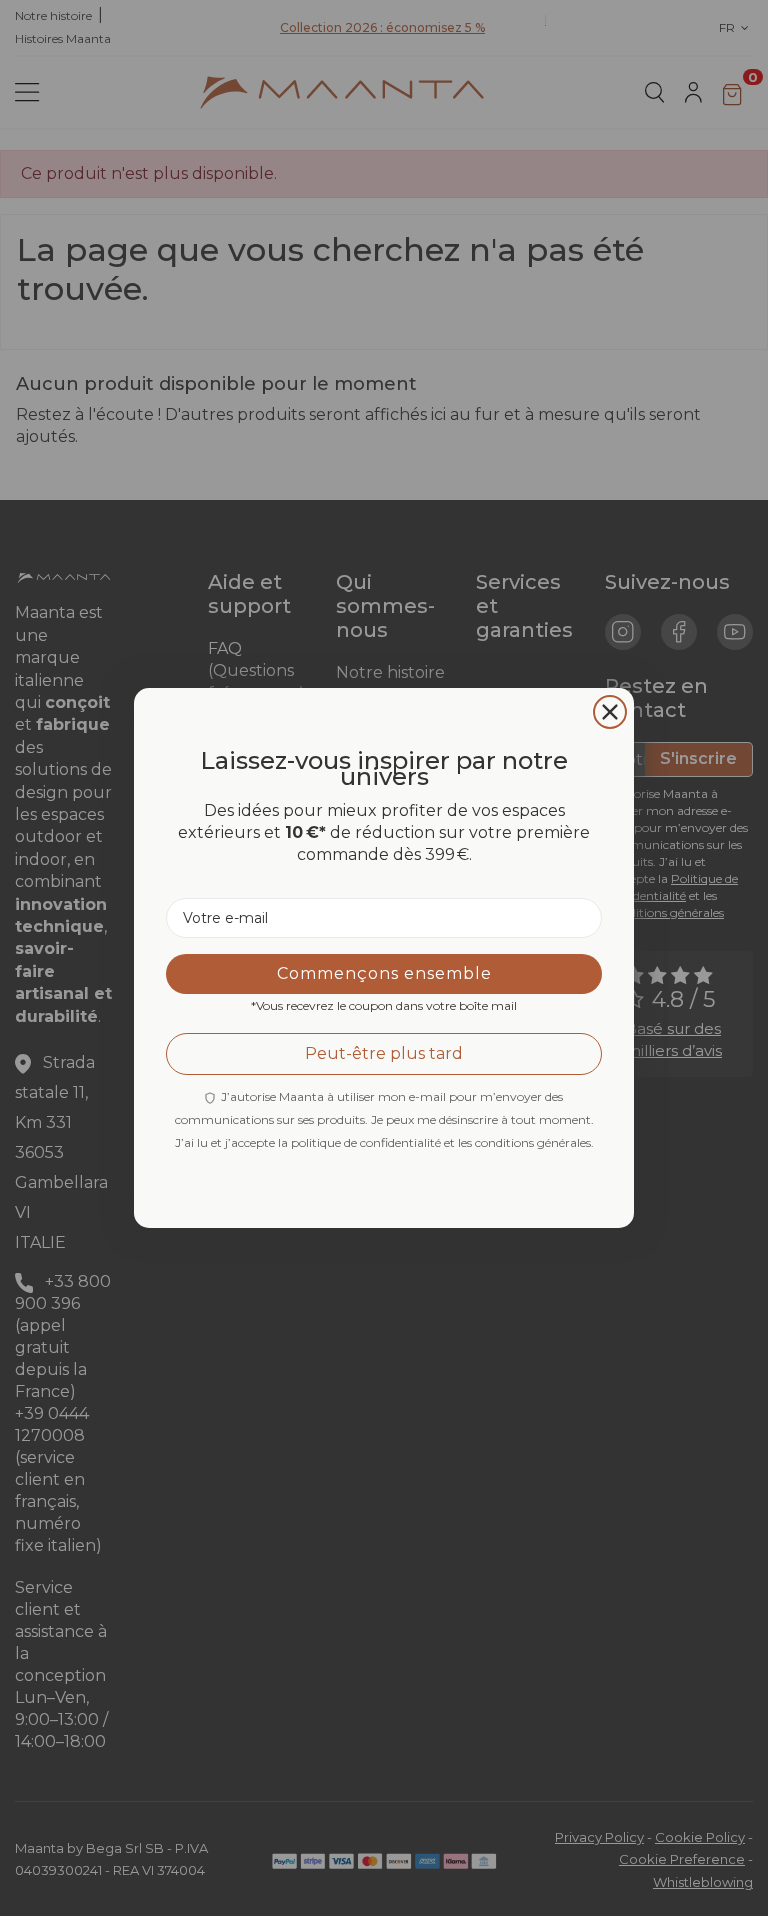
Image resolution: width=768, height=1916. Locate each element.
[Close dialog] (610, 712)
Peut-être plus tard (384, 1053)
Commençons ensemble (384, 973)
